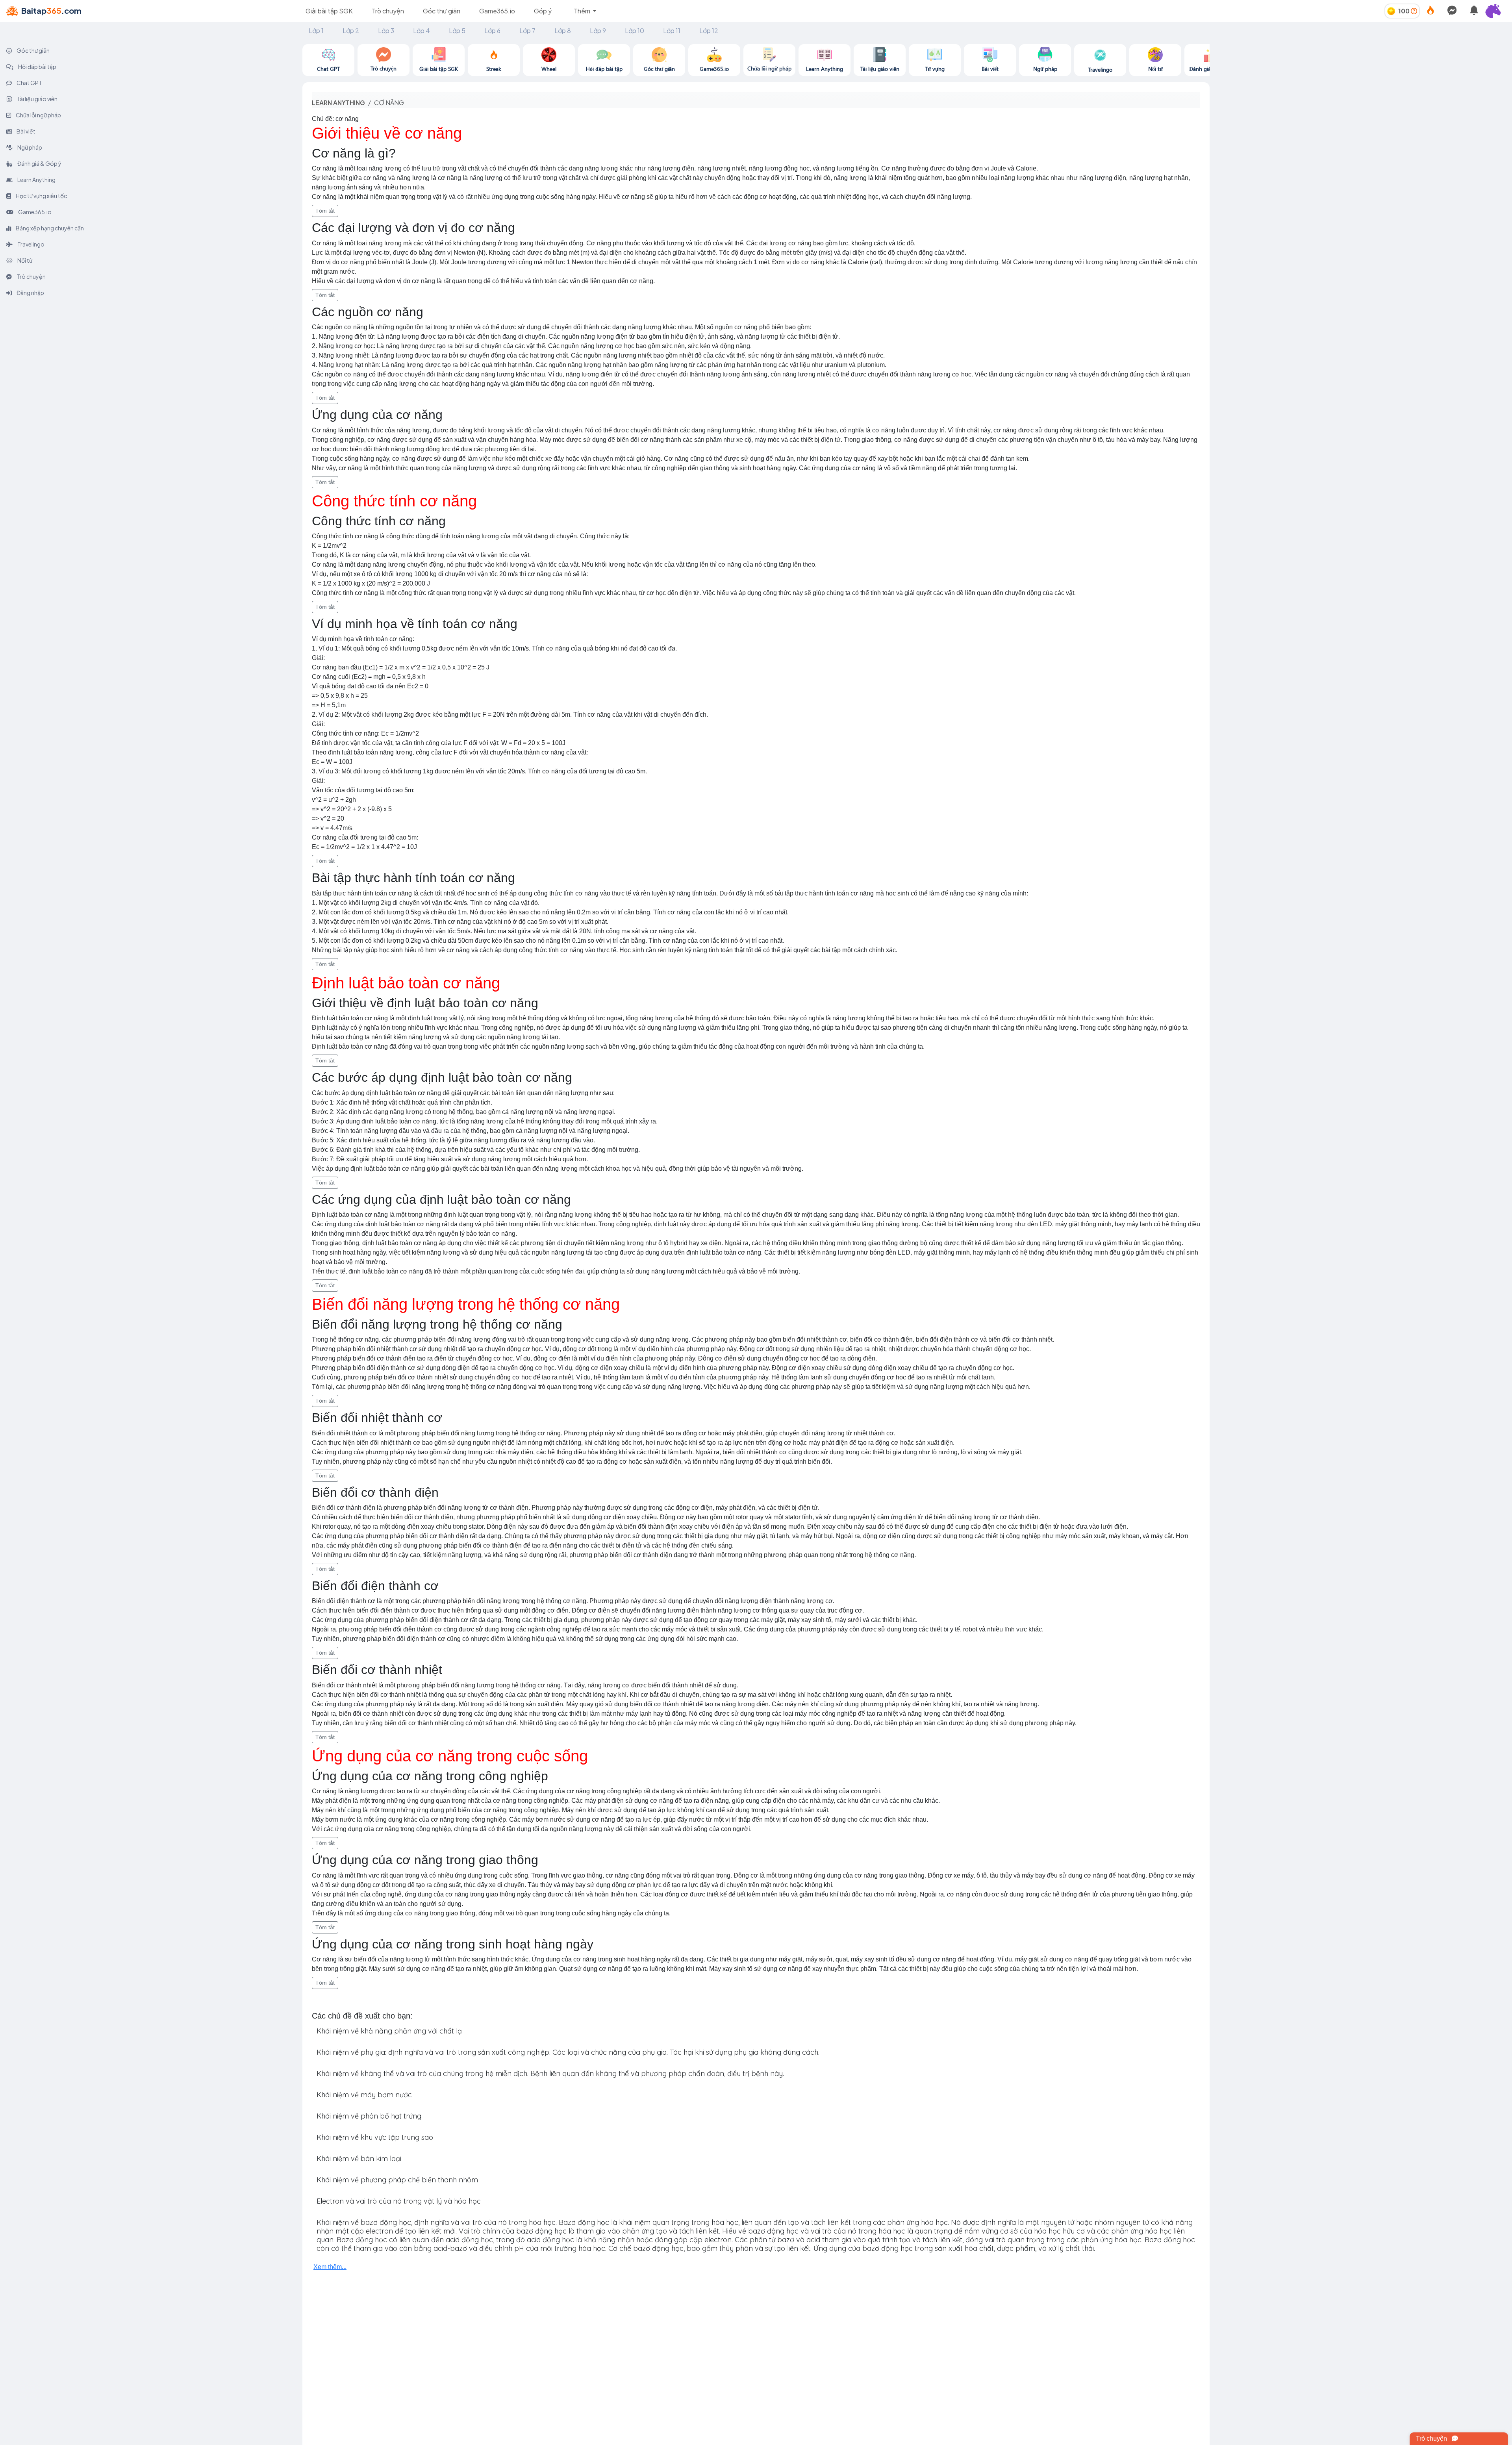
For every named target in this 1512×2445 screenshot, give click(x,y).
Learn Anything (36, 180)
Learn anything (338, 103)
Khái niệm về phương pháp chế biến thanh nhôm (397, 2180)
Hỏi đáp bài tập (37, 67)
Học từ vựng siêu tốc (41, 196)
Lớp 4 (422, 31)
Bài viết (26, 131)
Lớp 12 (709, 31)
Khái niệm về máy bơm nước (364, 2095)
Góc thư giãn (442, 11)
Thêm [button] (583, 11)
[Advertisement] (1361, 99)
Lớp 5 (457, 31)
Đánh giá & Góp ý (39, 163)
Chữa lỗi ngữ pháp (38, 115)
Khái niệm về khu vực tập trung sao (375, 2137)
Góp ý (543, 11)
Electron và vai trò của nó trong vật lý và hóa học (399, 2201)
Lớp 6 (492, 31)
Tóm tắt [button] (325, 211)
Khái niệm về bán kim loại (359, 2159)
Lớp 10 (635, 31)
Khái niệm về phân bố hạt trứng (369, 2116)
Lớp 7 (527, 31)
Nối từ (24, 260)
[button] (1496, 11)
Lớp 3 (386, 31)
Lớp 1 (316, 31)
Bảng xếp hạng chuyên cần (49, 228)
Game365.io (497, 11)
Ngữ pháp (29, 147)
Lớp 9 (598, 31)
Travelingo (31, 244)
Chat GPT (29, 83)
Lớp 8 (563, 31)
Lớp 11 (672, 31)
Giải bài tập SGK (329, 11)
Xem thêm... (330, 2267)
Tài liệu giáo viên (37, 99)
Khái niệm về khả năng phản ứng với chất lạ (389, 2031)
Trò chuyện (388, 11)
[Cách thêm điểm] (1414, 11)
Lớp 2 (351, 31)
